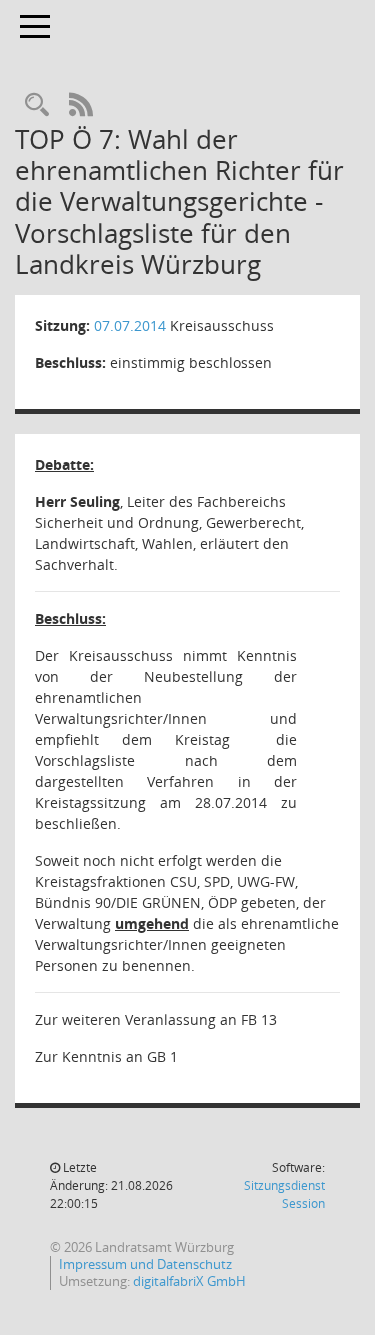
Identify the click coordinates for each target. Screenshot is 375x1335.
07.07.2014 (130, 325)
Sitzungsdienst (284, 1194)
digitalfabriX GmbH (189, 1281)
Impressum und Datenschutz (145, 1264)
